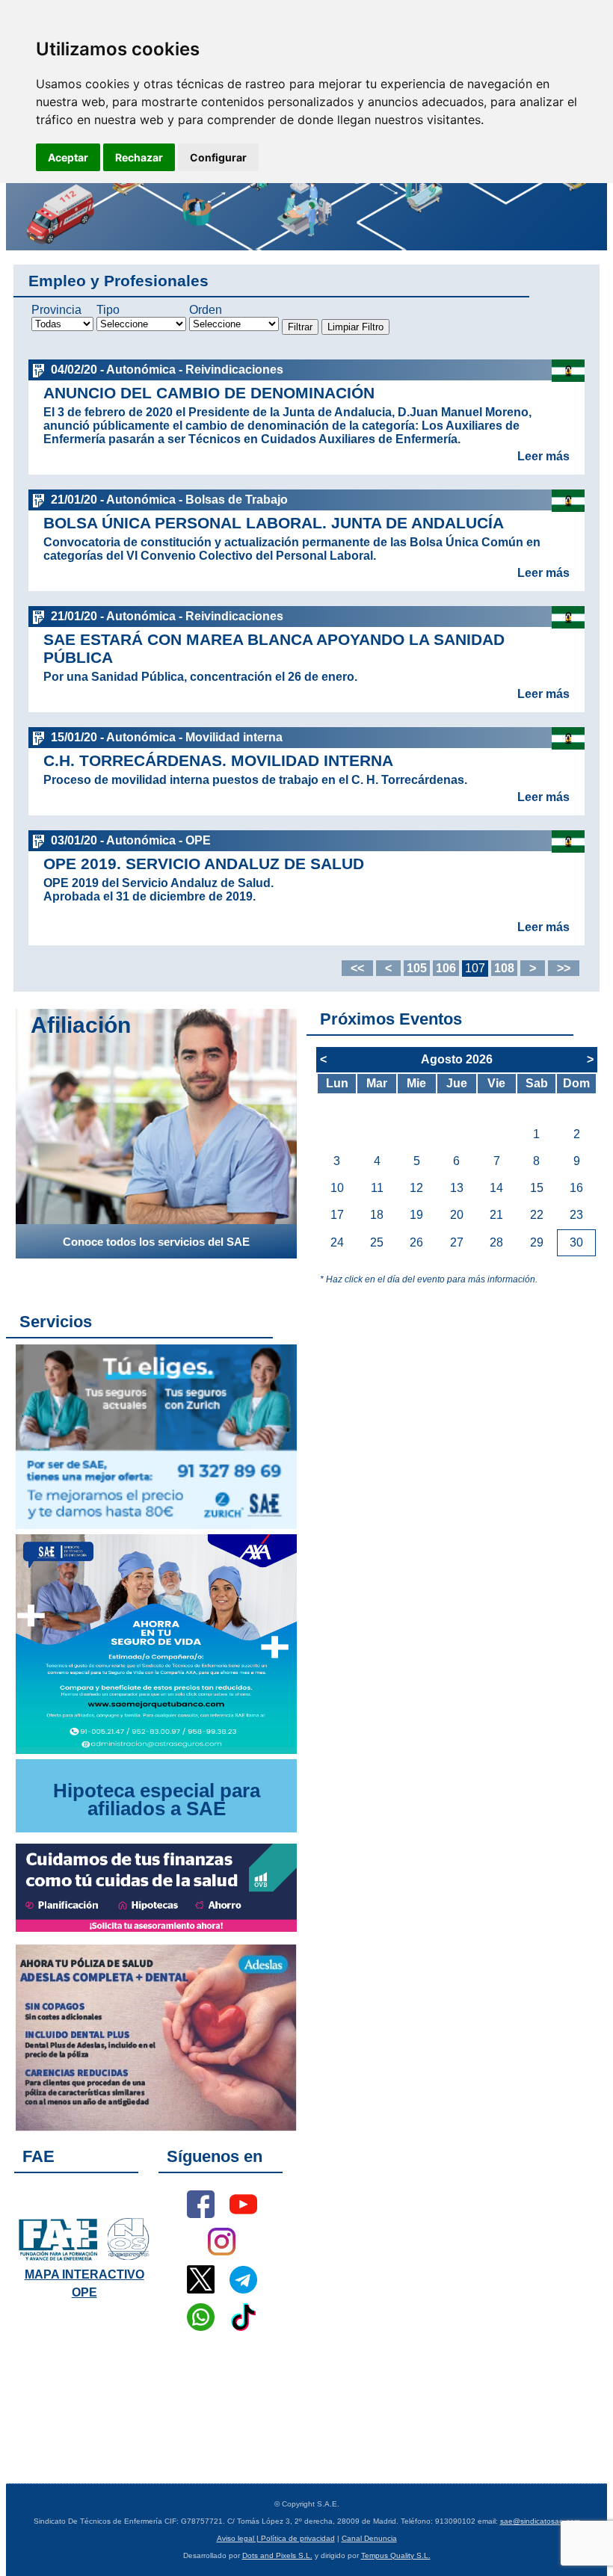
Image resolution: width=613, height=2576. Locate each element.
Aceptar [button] (68, 157)
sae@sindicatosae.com (540, 2521)
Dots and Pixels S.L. (277, 2555)
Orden (206, 310)
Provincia (56, 310)
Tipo (108, 310)
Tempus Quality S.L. (396, 2555)
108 (504, 968)
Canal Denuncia (369, 2538)
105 (417, 968)
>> (564, 968)
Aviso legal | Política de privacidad (276, 2538)
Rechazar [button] (139, 157)
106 (446, 968)
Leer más (543, 456)
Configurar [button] (218, 157)
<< (357, 968)
